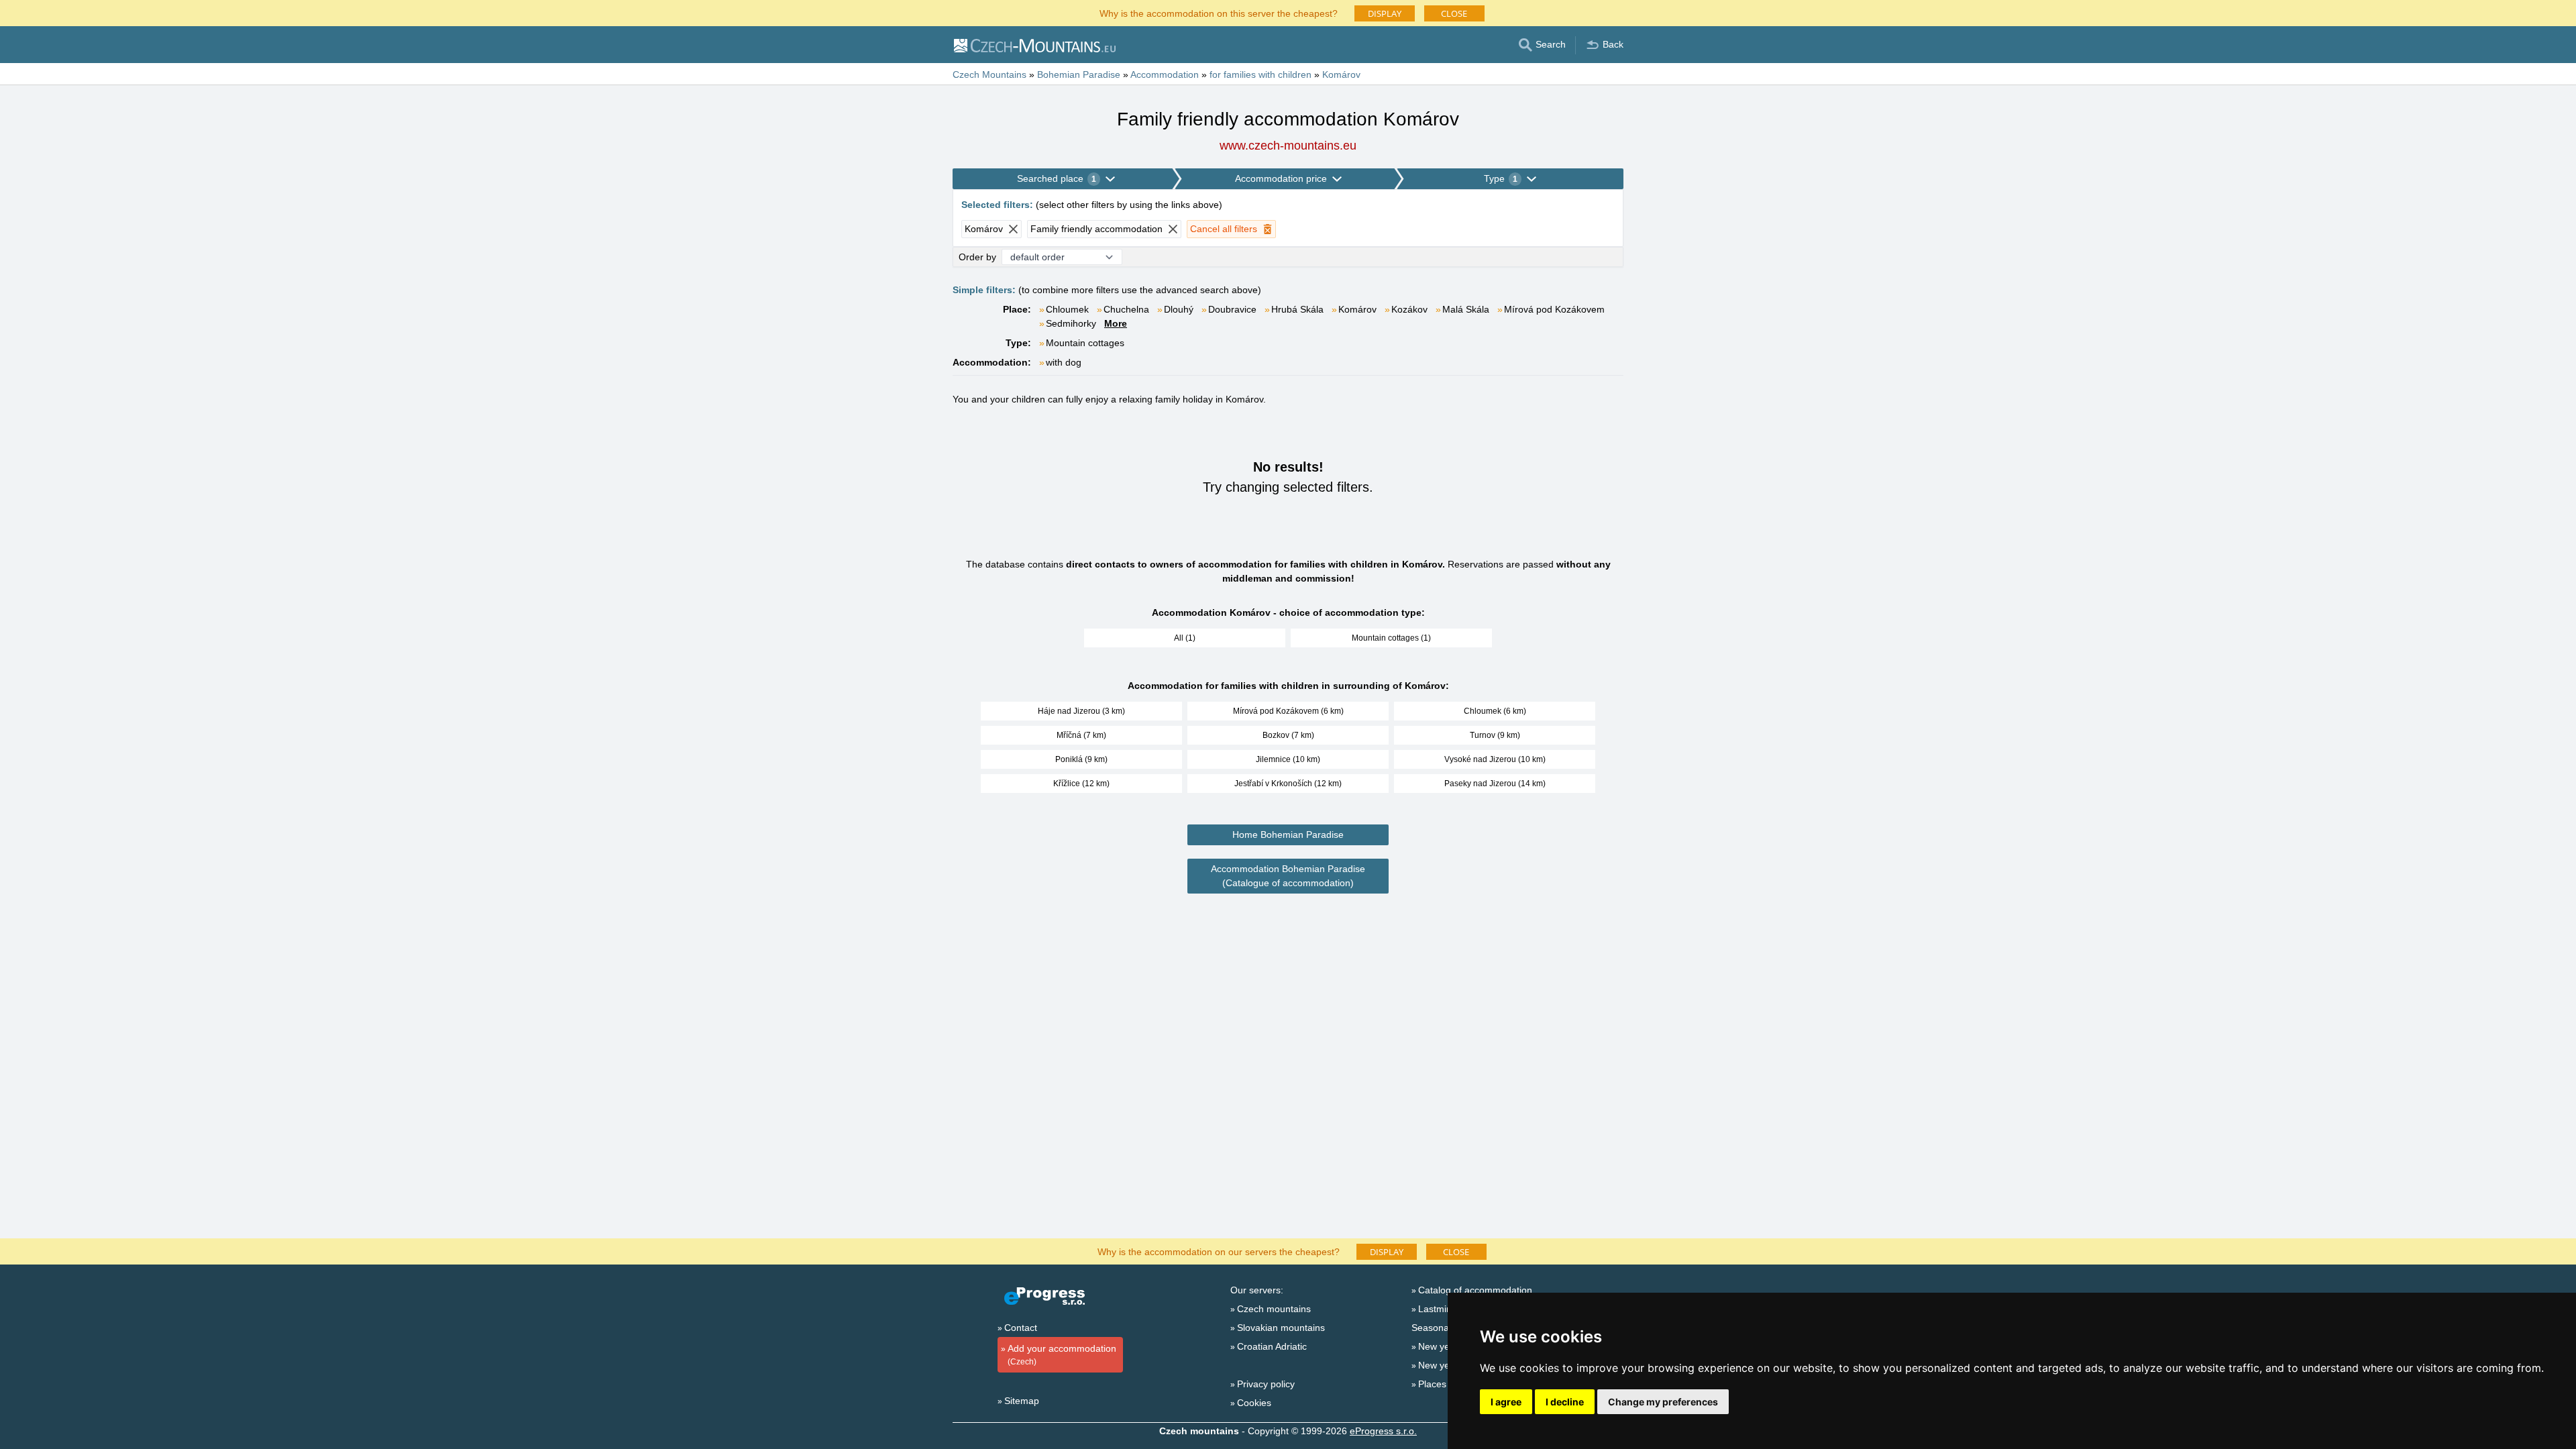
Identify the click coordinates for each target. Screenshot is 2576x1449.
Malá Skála (1466, 309)
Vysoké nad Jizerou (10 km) (1495, 759)
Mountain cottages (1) (1391, 638)
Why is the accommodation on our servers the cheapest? (1219, 1251)
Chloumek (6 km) (1495, 711)
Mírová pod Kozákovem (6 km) (1288, 711)
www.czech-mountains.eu (1288, 146)
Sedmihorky (1071, 323)
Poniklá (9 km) (1081, 759)
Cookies (1254, 1403)
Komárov (1357, 309)
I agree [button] (1506, 1402)
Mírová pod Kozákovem (1554, 309)
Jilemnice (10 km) (1288, 759)
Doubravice (1232, 309)
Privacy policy (1266, 1384)
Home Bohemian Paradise (1288, 835)
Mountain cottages (1085, 343)
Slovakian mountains (1281, 1328)
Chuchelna (1126, 309)
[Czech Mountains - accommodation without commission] (1034, 45)
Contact (1021, 1328)
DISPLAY (1385, 13)
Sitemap (1022, 1401)
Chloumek (1067, 309)
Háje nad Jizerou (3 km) (1081, 711)
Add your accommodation (1062, 1355)
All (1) (1185, 638)
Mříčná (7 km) (1081, 735)
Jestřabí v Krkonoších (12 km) (1288, 784)
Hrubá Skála (1297, 309)
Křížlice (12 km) (1081, 784)
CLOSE (1454, 13)
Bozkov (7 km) (1288, 735)
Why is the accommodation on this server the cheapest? (1219, 12)
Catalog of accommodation (1475, 1290)
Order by (977, 257)
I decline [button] (1565, 1402)
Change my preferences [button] (1663, 1402)
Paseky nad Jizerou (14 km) (1495, 784)
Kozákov (1409, 309)
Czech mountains (1274, 1309)
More (1116, 323)
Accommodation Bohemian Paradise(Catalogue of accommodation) (1288, 876)
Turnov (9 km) (1495, 735)
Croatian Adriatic (1272, 1346)
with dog (1064, 362)
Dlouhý (1179, 309)
